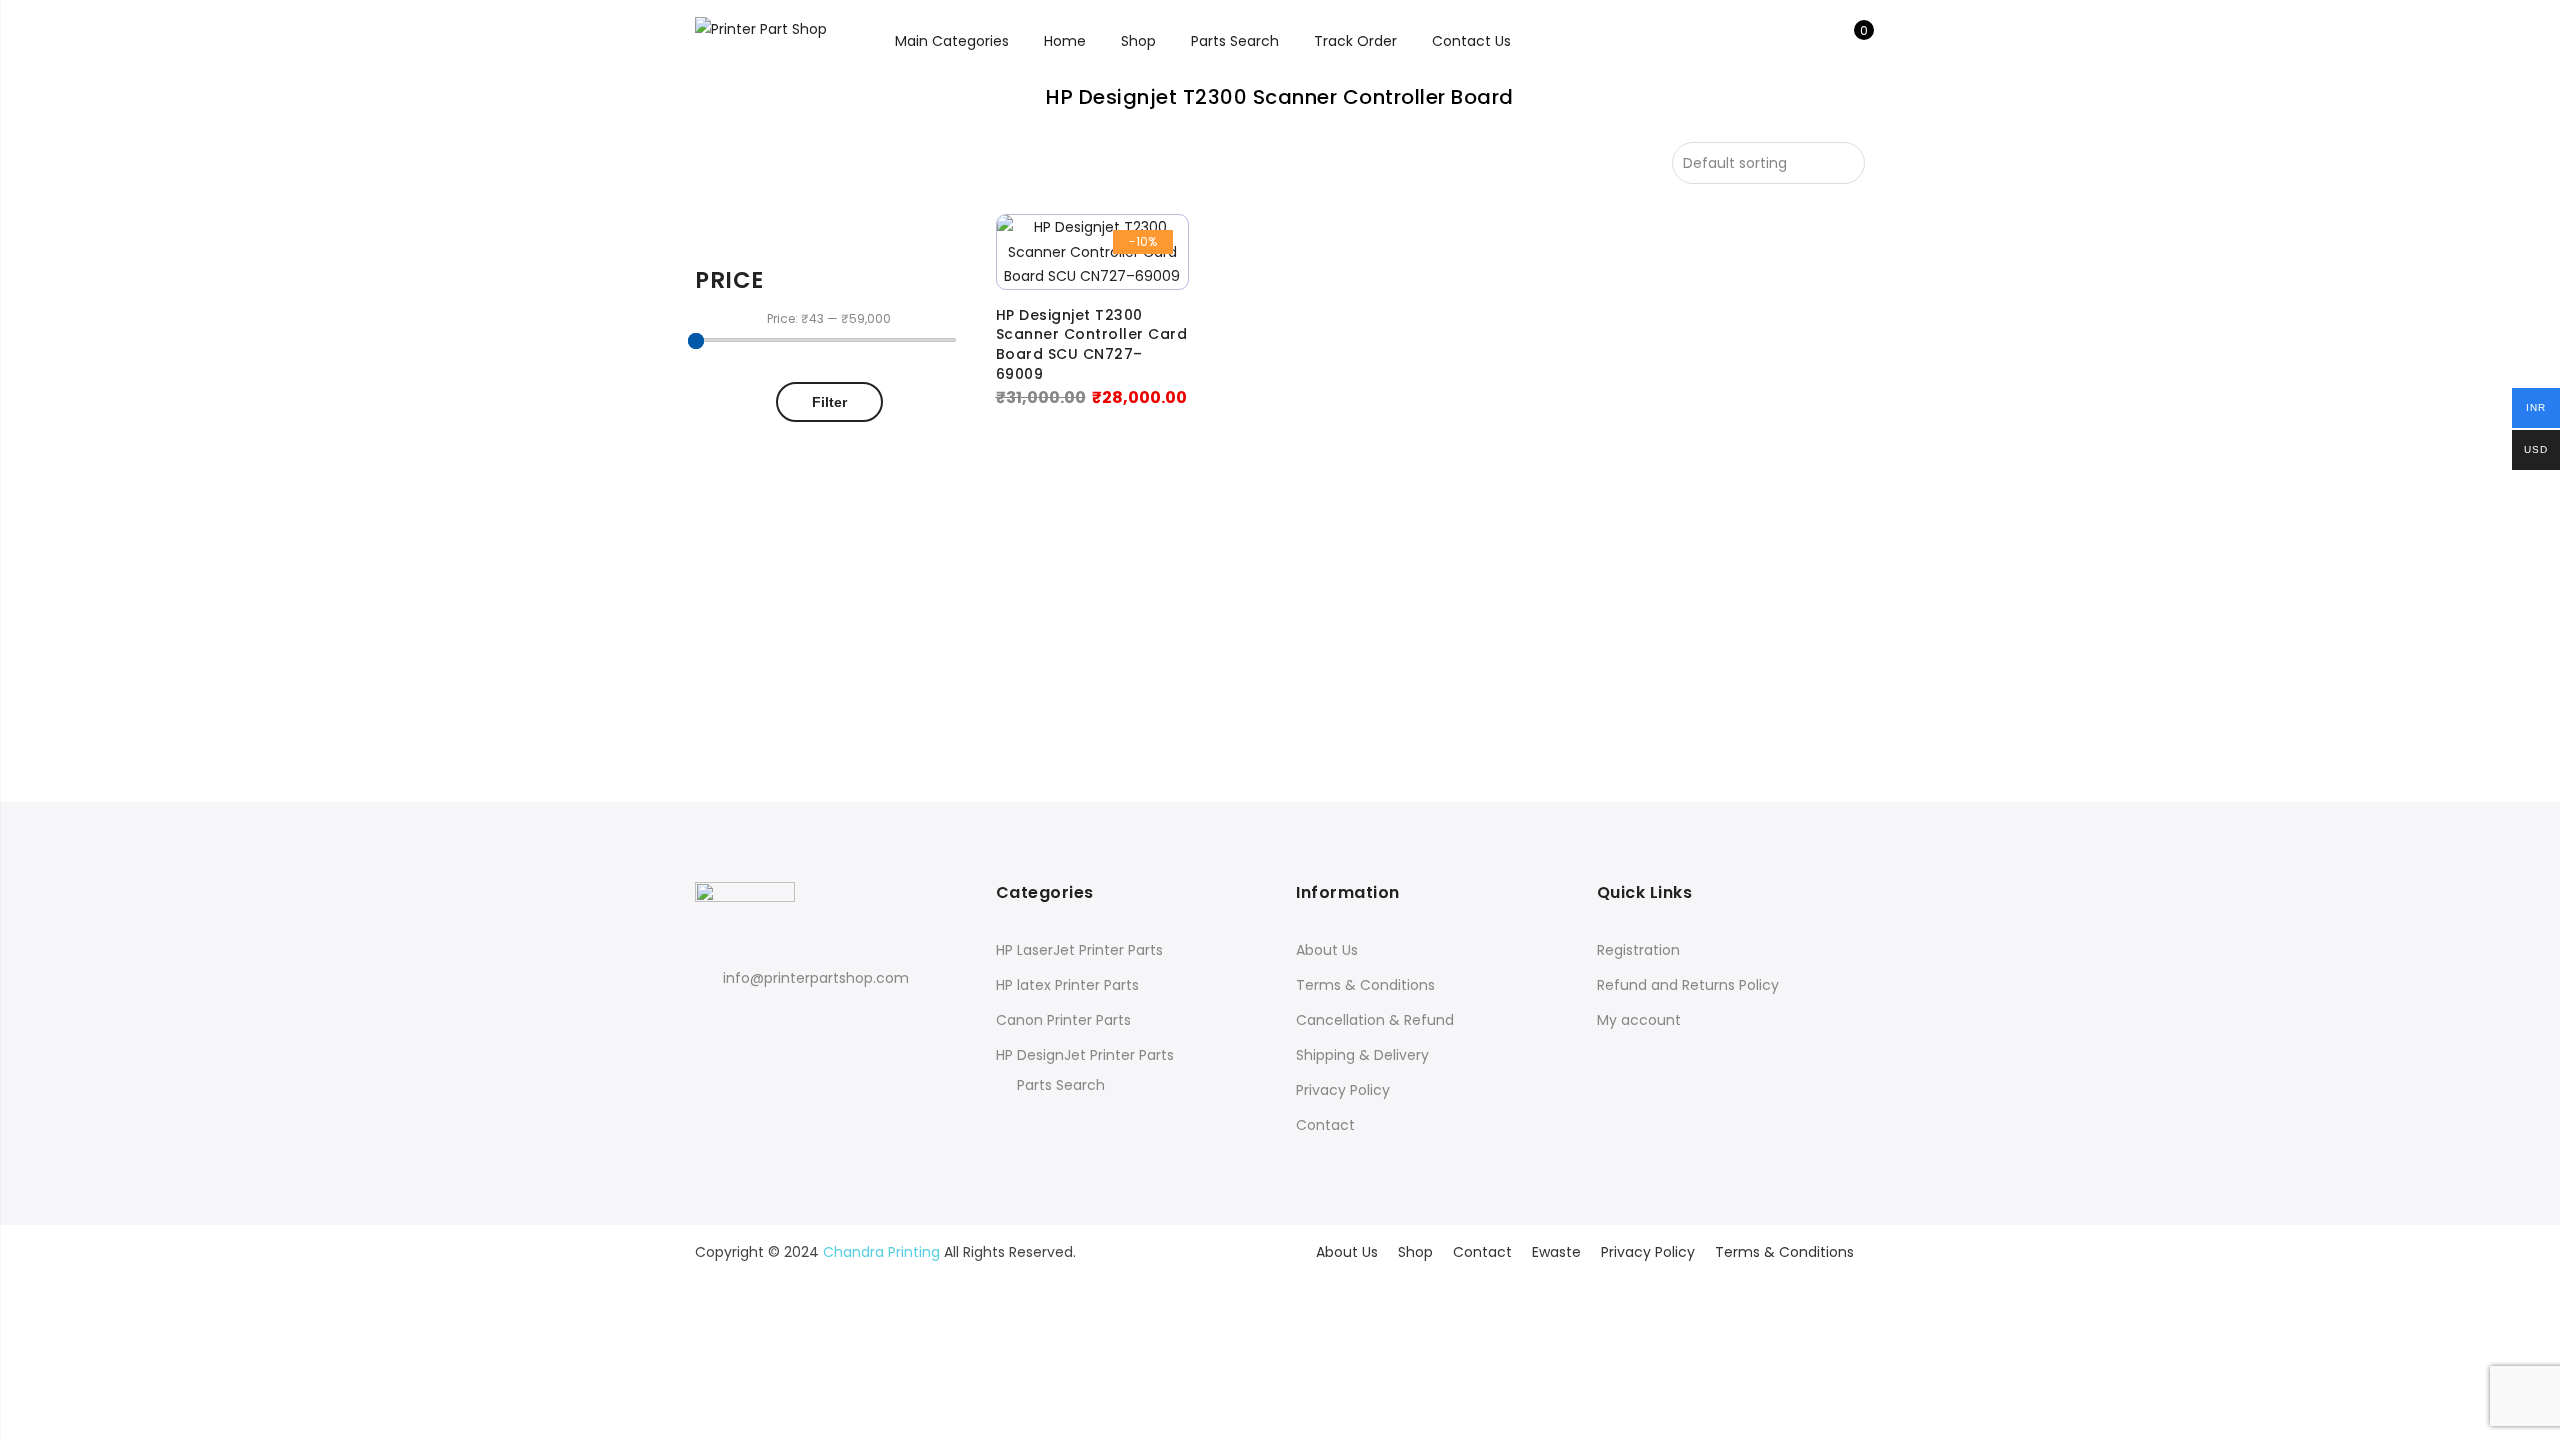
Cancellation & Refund (1375, 1020)
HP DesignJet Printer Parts (1085, 1055)
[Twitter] (750, 1022)
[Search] (1787, 41)
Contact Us (1471, 41)
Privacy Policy (1343, 1090)
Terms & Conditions (1365, 985)
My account (1639, 1020)
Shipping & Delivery (1362, 1055)
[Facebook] (713, 1022)
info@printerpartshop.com (816, 978)
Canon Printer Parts (1063, 1020)
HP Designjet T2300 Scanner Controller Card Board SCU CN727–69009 (1092, 345)
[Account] (1818, 41)
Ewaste (1556, 1252)
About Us (1327, 950)
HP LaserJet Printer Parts (1079, 950)
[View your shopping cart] (1849, 41)
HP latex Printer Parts (1067, 985)
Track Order (1355, 41)
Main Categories (952, 41)
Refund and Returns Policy (1688, 985)
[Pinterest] (787, 1022)
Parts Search (1235, 41)
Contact (1325, 1125)
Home (1065, 41)
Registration (1638, 950)
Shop (1138, 41)
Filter (829, 402)
